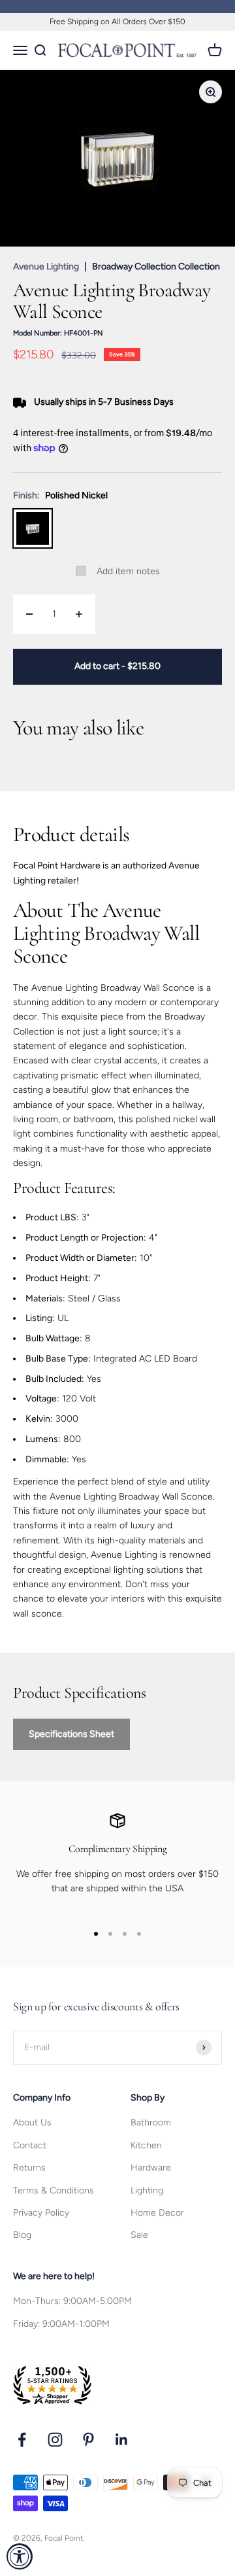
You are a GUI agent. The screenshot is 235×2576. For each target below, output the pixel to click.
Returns (29, 2168)
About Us (32, 2122)
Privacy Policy (41, 2213)
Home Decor (157, 2213)
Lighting (147, 2190)
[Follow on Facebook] (22, 2440)
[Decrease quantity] (29, 614)
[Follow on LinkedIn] (122, 2440)
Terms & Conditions (54, 2190)
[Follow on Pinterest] (88, 2440)
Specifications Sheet (71, 1734)
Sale (139, 2235)
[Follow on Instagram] (55, 2440)
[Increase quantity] (79, 614)
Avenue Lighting (46, 266)
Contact (30, 2145)
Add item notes (128, 571)
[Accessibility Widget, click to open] (20, 2556)
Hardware (151, 2168)
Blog (22, 2235)
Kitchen (146, 2145)
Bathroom (151, 2122)
